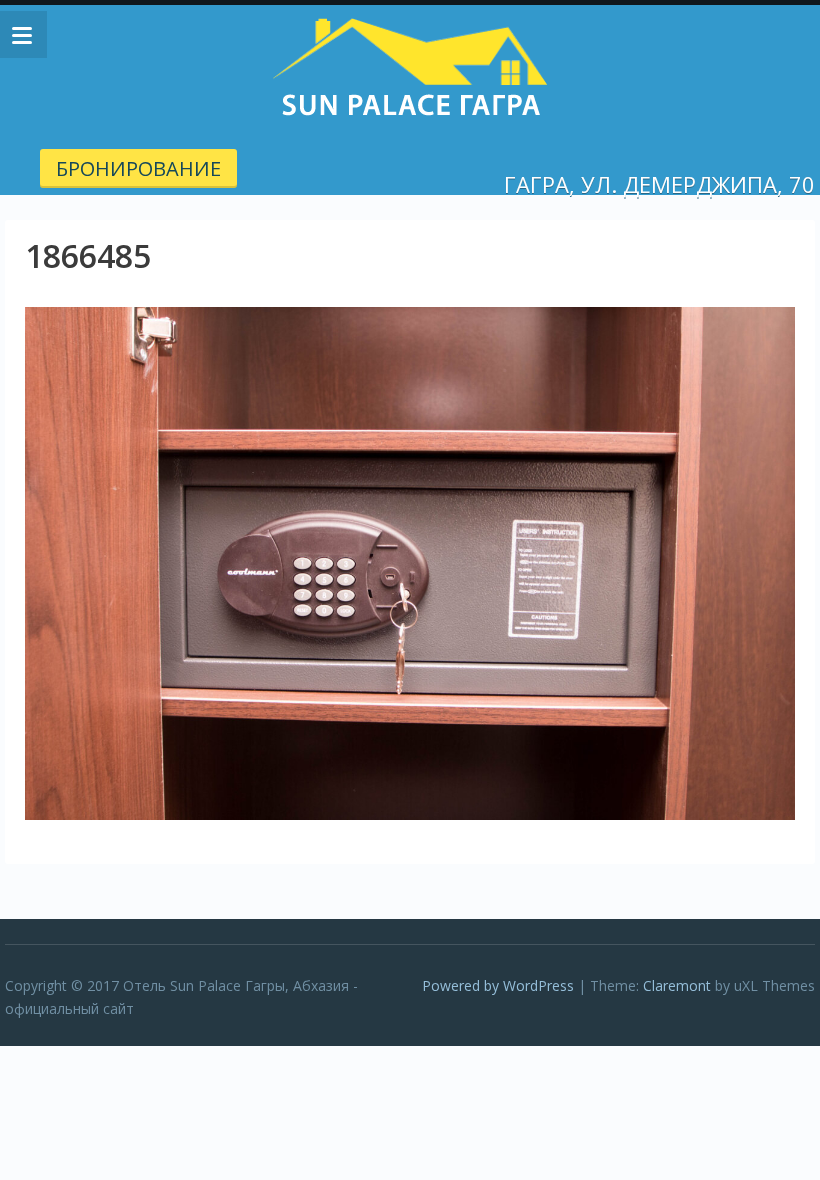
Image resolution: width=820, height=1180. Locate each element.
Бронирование (138, 168)
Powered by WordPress (498, 985)
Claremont (677, 985)
